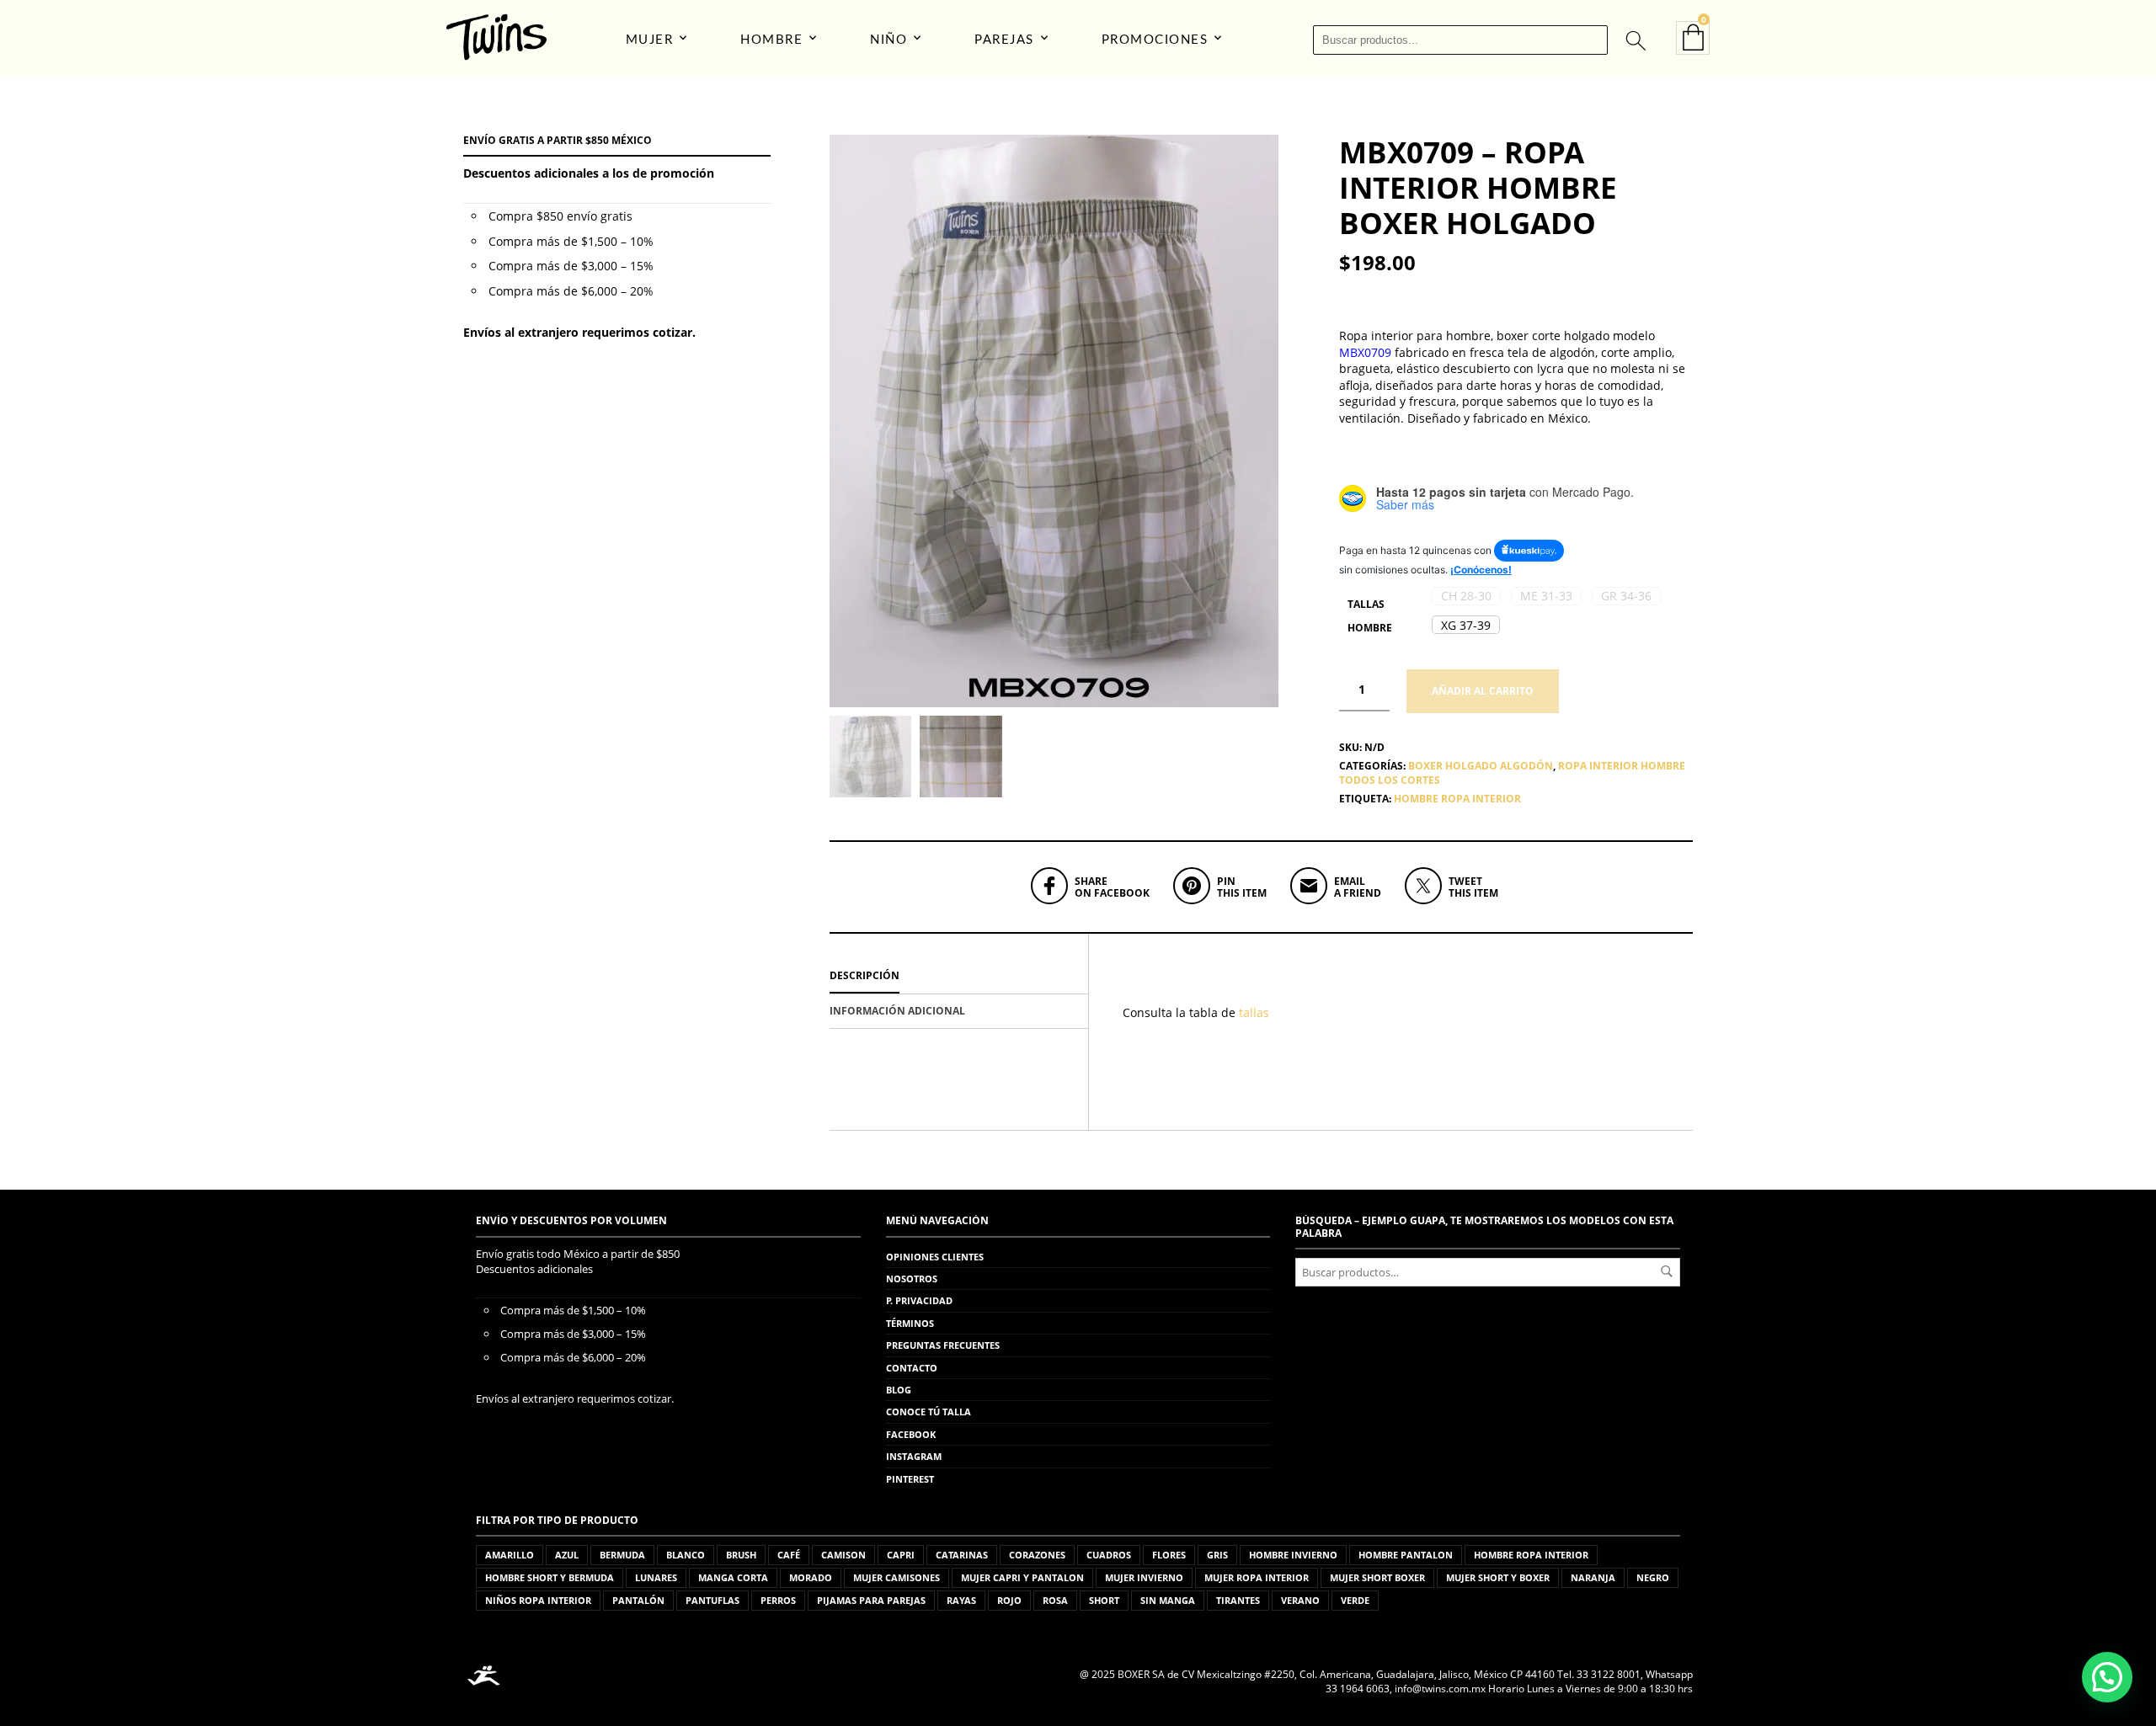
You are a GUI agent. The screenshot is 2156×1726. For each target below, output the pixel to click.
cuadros (1109, 1555)
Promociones (1155, 40)
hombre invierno (1293, 1555)
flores (1169, 1555)
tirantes (1238, 1600)
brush (741, 1555)
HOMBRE (771, 40)
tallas (1256, 1012)
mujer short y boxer (1498, 1577)
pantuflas (712, 1600)
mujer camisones (897, 1577)
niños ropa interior (538, 1600)
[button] (1466, 596)
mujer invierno (1144, 1577)
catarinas (962, 1555)
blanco (686, 1555)
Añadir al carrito (1483, 691)
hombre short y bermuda (550, 1577)
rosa (1055, 1600)
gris (1217, 1555)
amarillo (510, 1555)
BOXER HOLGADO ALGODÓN (1481, 766)
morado (811, 1577)
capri (901, 1555)
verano (1300, 1600)
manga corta (733, 1577)
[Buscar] (1635, 40)
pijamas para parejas (871, 1600)
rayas (961, 1600)
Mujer (650, 40)
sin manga (1168, 1600)
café (789, 1555)
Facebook (911, 1434)
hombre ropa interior (1457, 799)
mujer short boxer (1377, 1577)
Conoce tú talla (929, 1412)
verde (1355, 1600)
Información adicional (897, 1011)
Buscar (1667, 1271)
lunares (656, 1577)
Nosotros (912, 1279)
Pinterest (910, 1479)
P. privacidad (919, 1300)
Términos (910, 1323)
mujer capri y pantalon (1022, 1577)
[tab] (959, 977)
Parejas (1004, 40)
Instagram (914, 1456)
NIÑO (889, 40)
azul (567, 1555)
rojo (1009, 1600)
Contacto (912, 1368)
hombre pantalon (1406, 1555)
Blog (899, 1390)
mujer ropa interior (1257, 1577)
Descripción (865, 975)
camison (843, 1555)
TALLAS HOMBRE (1370, 616)
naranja (1593, 1577)
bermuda (622, 1555)
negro (1653, 1577)
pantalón (638, 1600)
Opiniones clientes (935, 1257)
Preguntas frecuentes (943, 1345)
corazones (1037, 1555)
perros (778, 1600)
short (1104, 1600)
